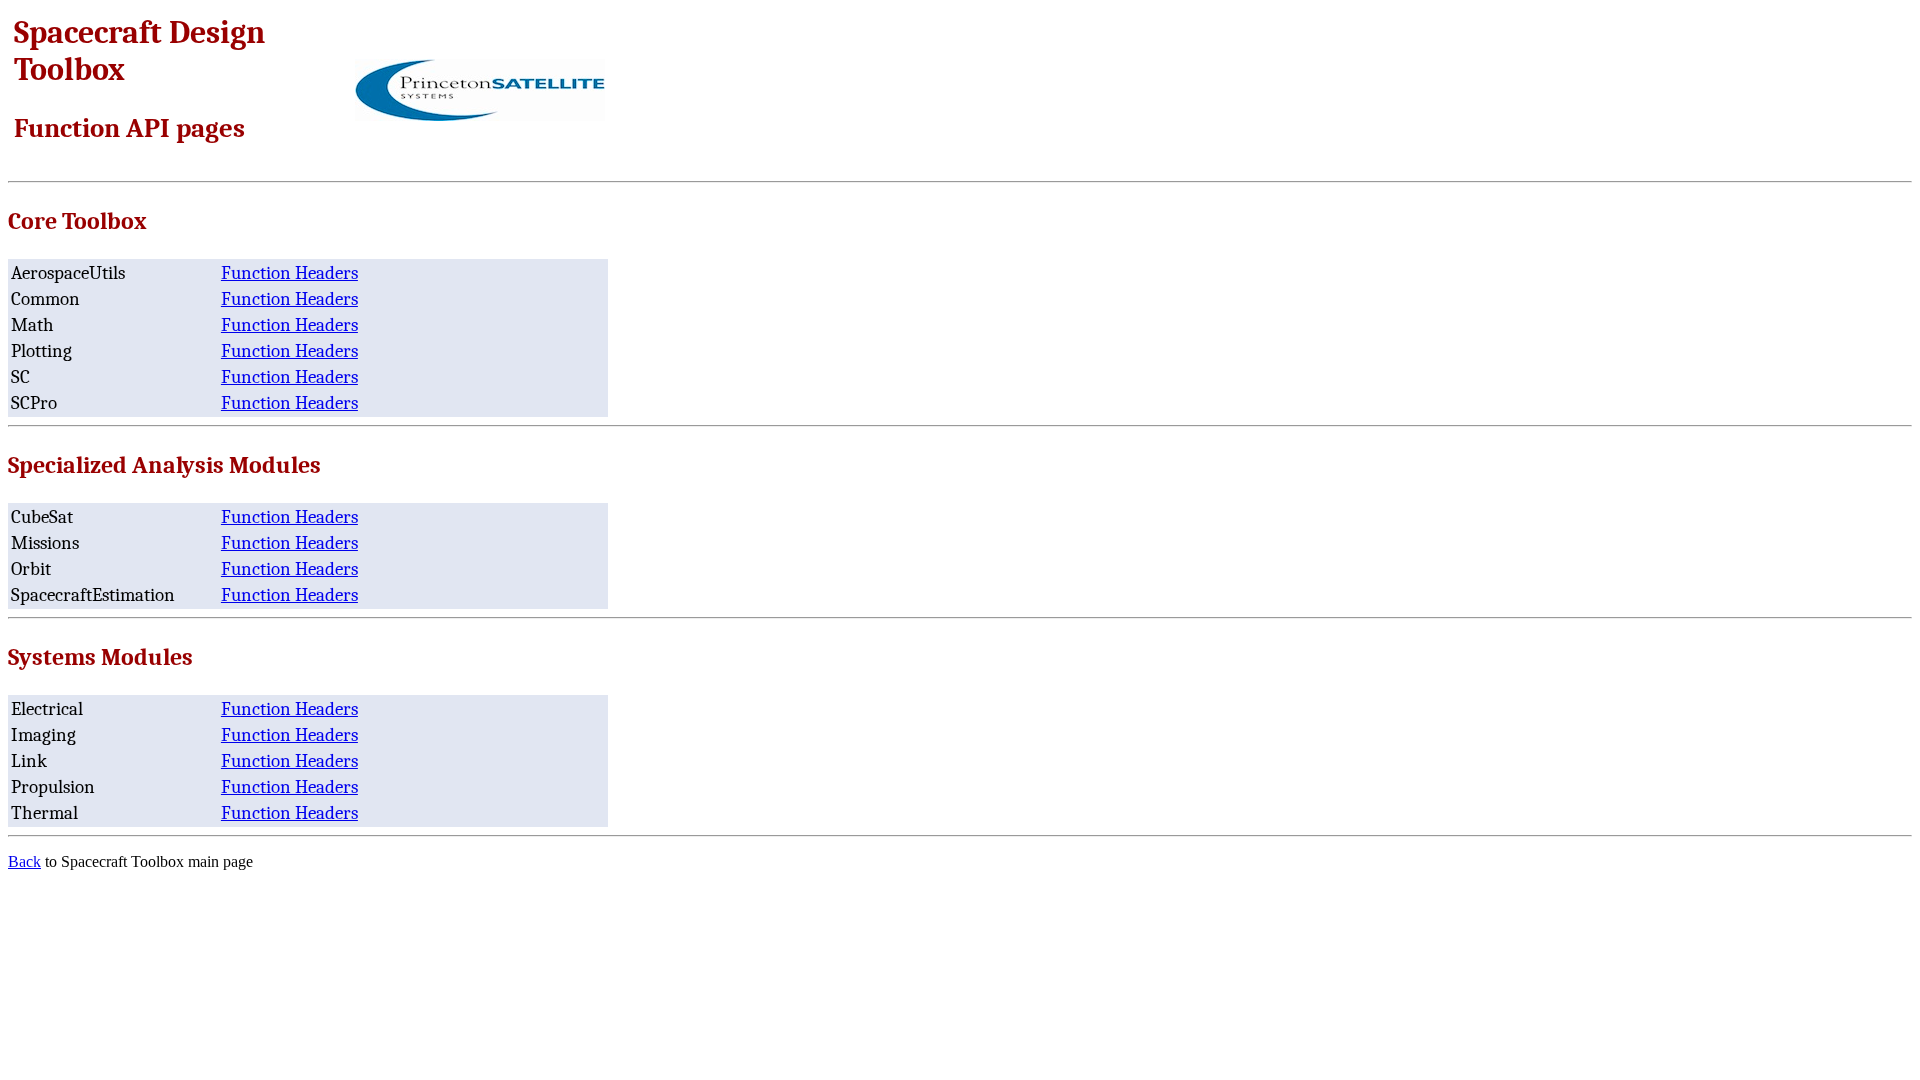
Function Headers (289, 273)
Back (24, 861)
